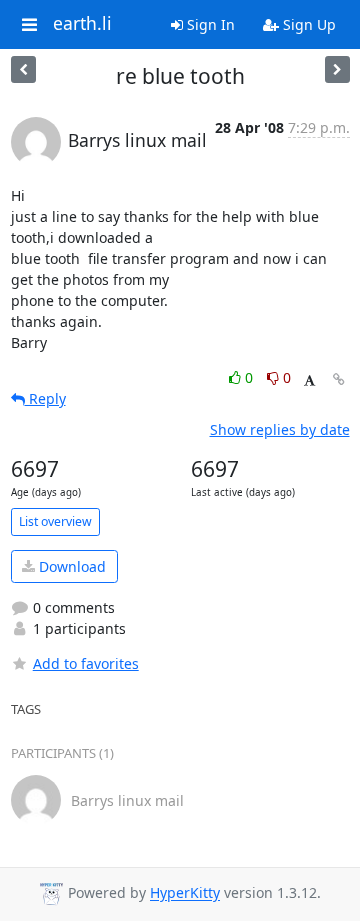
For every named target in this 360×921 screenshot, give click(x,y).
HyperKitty (185, 893)
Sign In (209, 24)
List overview (55, 521)
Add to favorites (86, 663)
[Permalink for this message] (339, 379)
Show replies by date (280, 429)
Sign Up (307, 24)
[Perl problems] (337, 69)
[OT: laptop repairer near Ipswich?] (23, 69)
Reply (45, 398)
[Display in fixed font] (309, 380)
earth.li (82, 24)
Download (70, 566)
